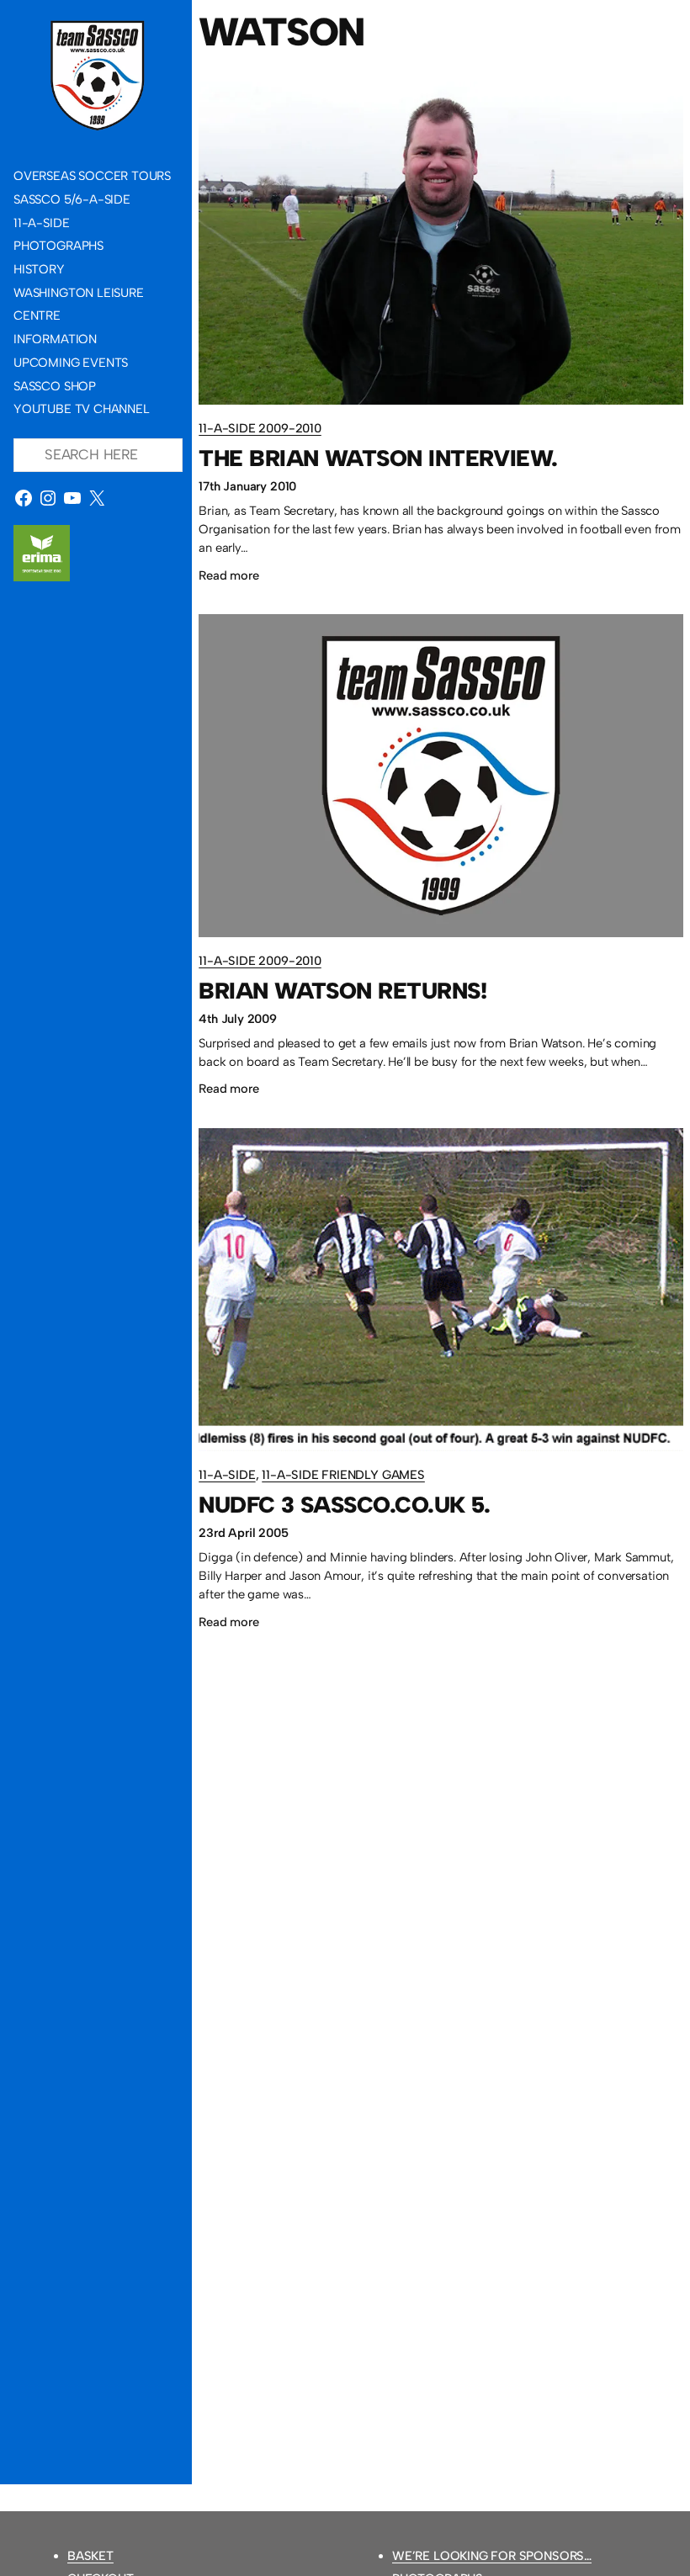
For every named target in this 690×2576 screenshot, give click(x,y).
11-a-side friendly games (343, 1475)
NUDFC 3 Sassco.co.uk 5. (345, 1505)
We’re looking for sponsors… (492, 2556)
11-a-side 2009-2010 (260, 428)
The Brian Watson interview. (378, 459)
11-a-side (227, 1475)
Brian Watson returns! (342, 991)
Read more (228, 578)
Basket (90, 2556)
